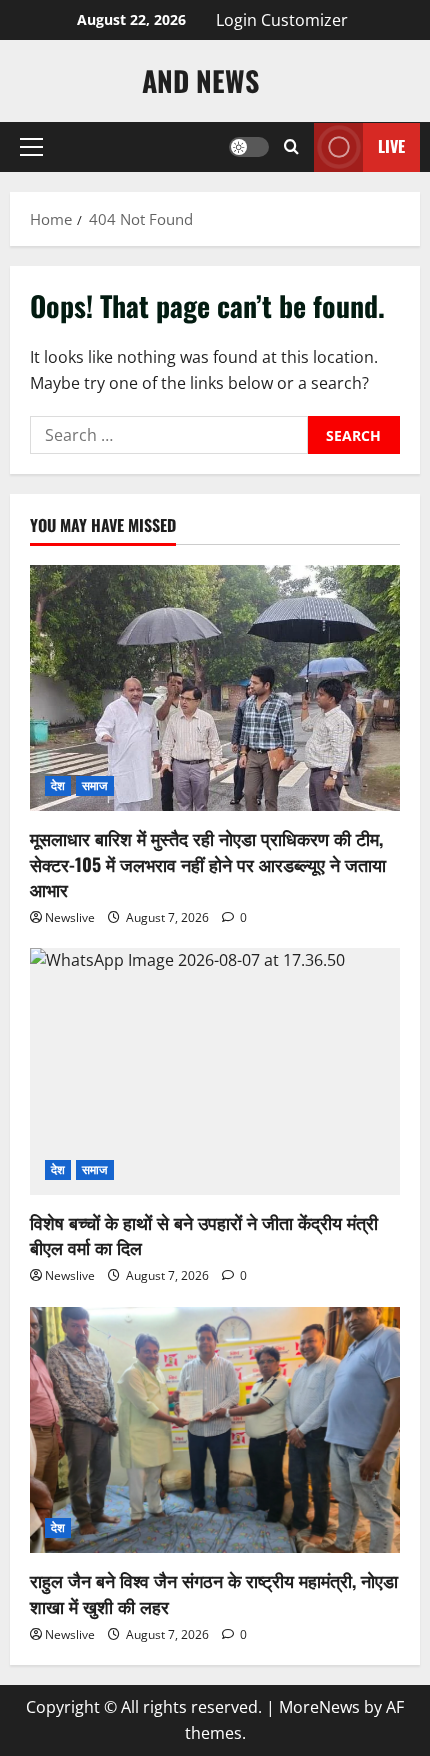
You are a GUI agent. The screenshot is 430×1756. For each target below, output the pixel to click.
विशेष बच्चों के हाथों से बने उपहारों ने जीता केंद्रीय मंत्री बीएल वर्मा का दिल (204, 1234)
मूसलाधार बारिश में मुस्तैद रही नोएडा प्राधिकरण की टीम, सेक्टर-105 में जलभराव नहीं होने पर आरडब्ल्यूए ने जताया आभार (208, 863)
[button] (31, 147)
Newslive (70, 917)
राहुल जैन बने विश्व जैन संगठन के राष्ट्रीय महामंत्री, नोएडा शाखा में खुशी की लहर (214, 1592)
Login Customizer (282, 20)
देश (58, 785)
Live (391, 146)
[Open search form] (291, 147)
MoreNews (319, 1707)
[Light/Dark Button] (249, 147)
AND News (200, 80)
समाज (94, 785)
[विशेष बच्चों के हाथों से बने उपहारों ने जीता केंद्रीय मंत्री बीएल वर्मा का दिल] (215, 1071)
